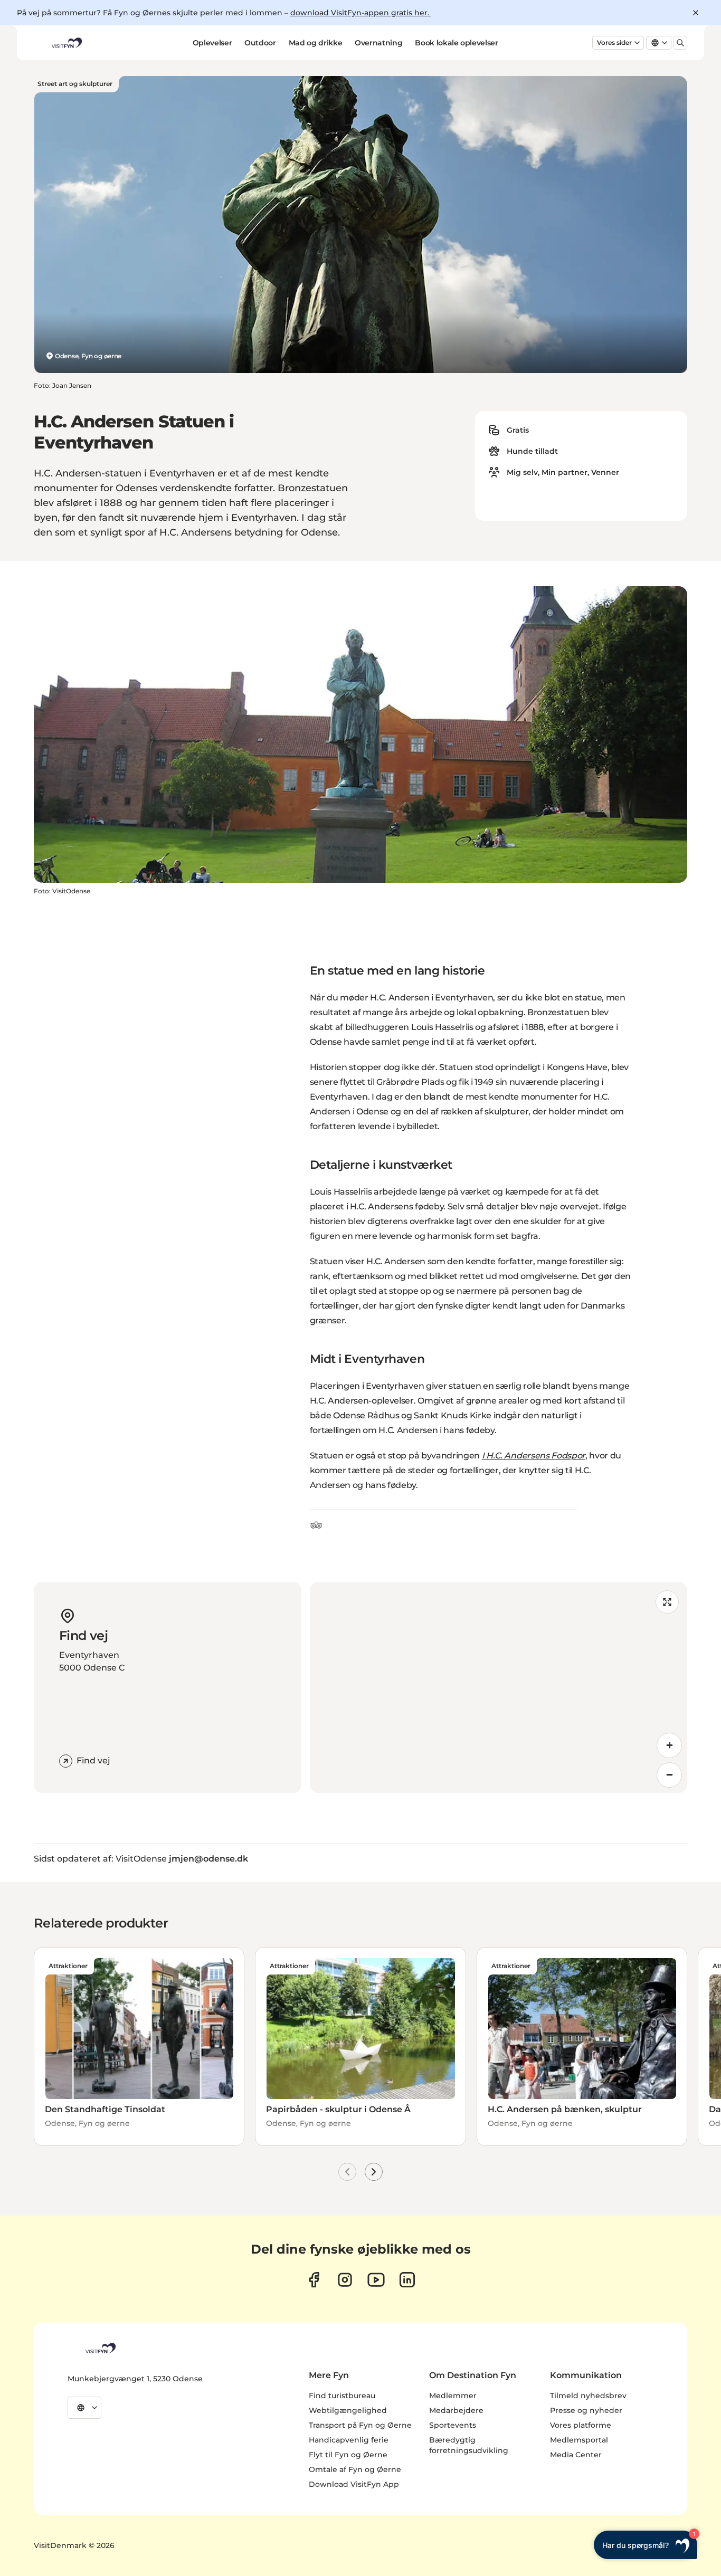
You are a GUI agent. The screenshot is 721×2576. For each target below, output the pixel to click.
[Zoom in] (669, 1745)
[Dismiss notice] (696, 13)
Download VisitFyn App (354, 2484)
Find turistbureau (342, 2396)
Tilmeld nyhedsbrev (588, 2396)
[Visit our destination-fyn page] (407, 2280)
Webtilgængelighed (348, 2410)
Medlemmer (453, 2396)
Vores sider (614, 42)
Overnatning (378, 43)
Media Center (576, 2455)
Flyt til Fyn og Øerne (348, 2455)
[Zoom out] (669, 1775)
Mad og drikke (315, 43)
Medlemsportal (579, 2440)
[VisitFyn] (100, 2348)
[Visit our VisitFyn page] (314, 2280)
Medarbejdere (456, 2410)
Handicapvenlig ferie (349, 2440)
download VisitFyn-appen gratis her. (361, 13)
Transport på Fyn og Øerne (360, 2425)
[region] (499, 1687)
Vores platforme (581, 2425)
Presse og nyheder (586, 2410)
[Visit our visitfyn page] (345, 2280)
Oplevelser (212, 43)
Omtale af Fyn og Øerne (355, 2469)
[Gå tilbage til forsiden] (66, 43)
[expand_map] (667, 1602)
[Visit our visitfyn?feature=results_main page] (376, 2280)
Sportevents (453, 2425)
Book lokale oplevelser (456, 43)
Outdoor (260, 43)
